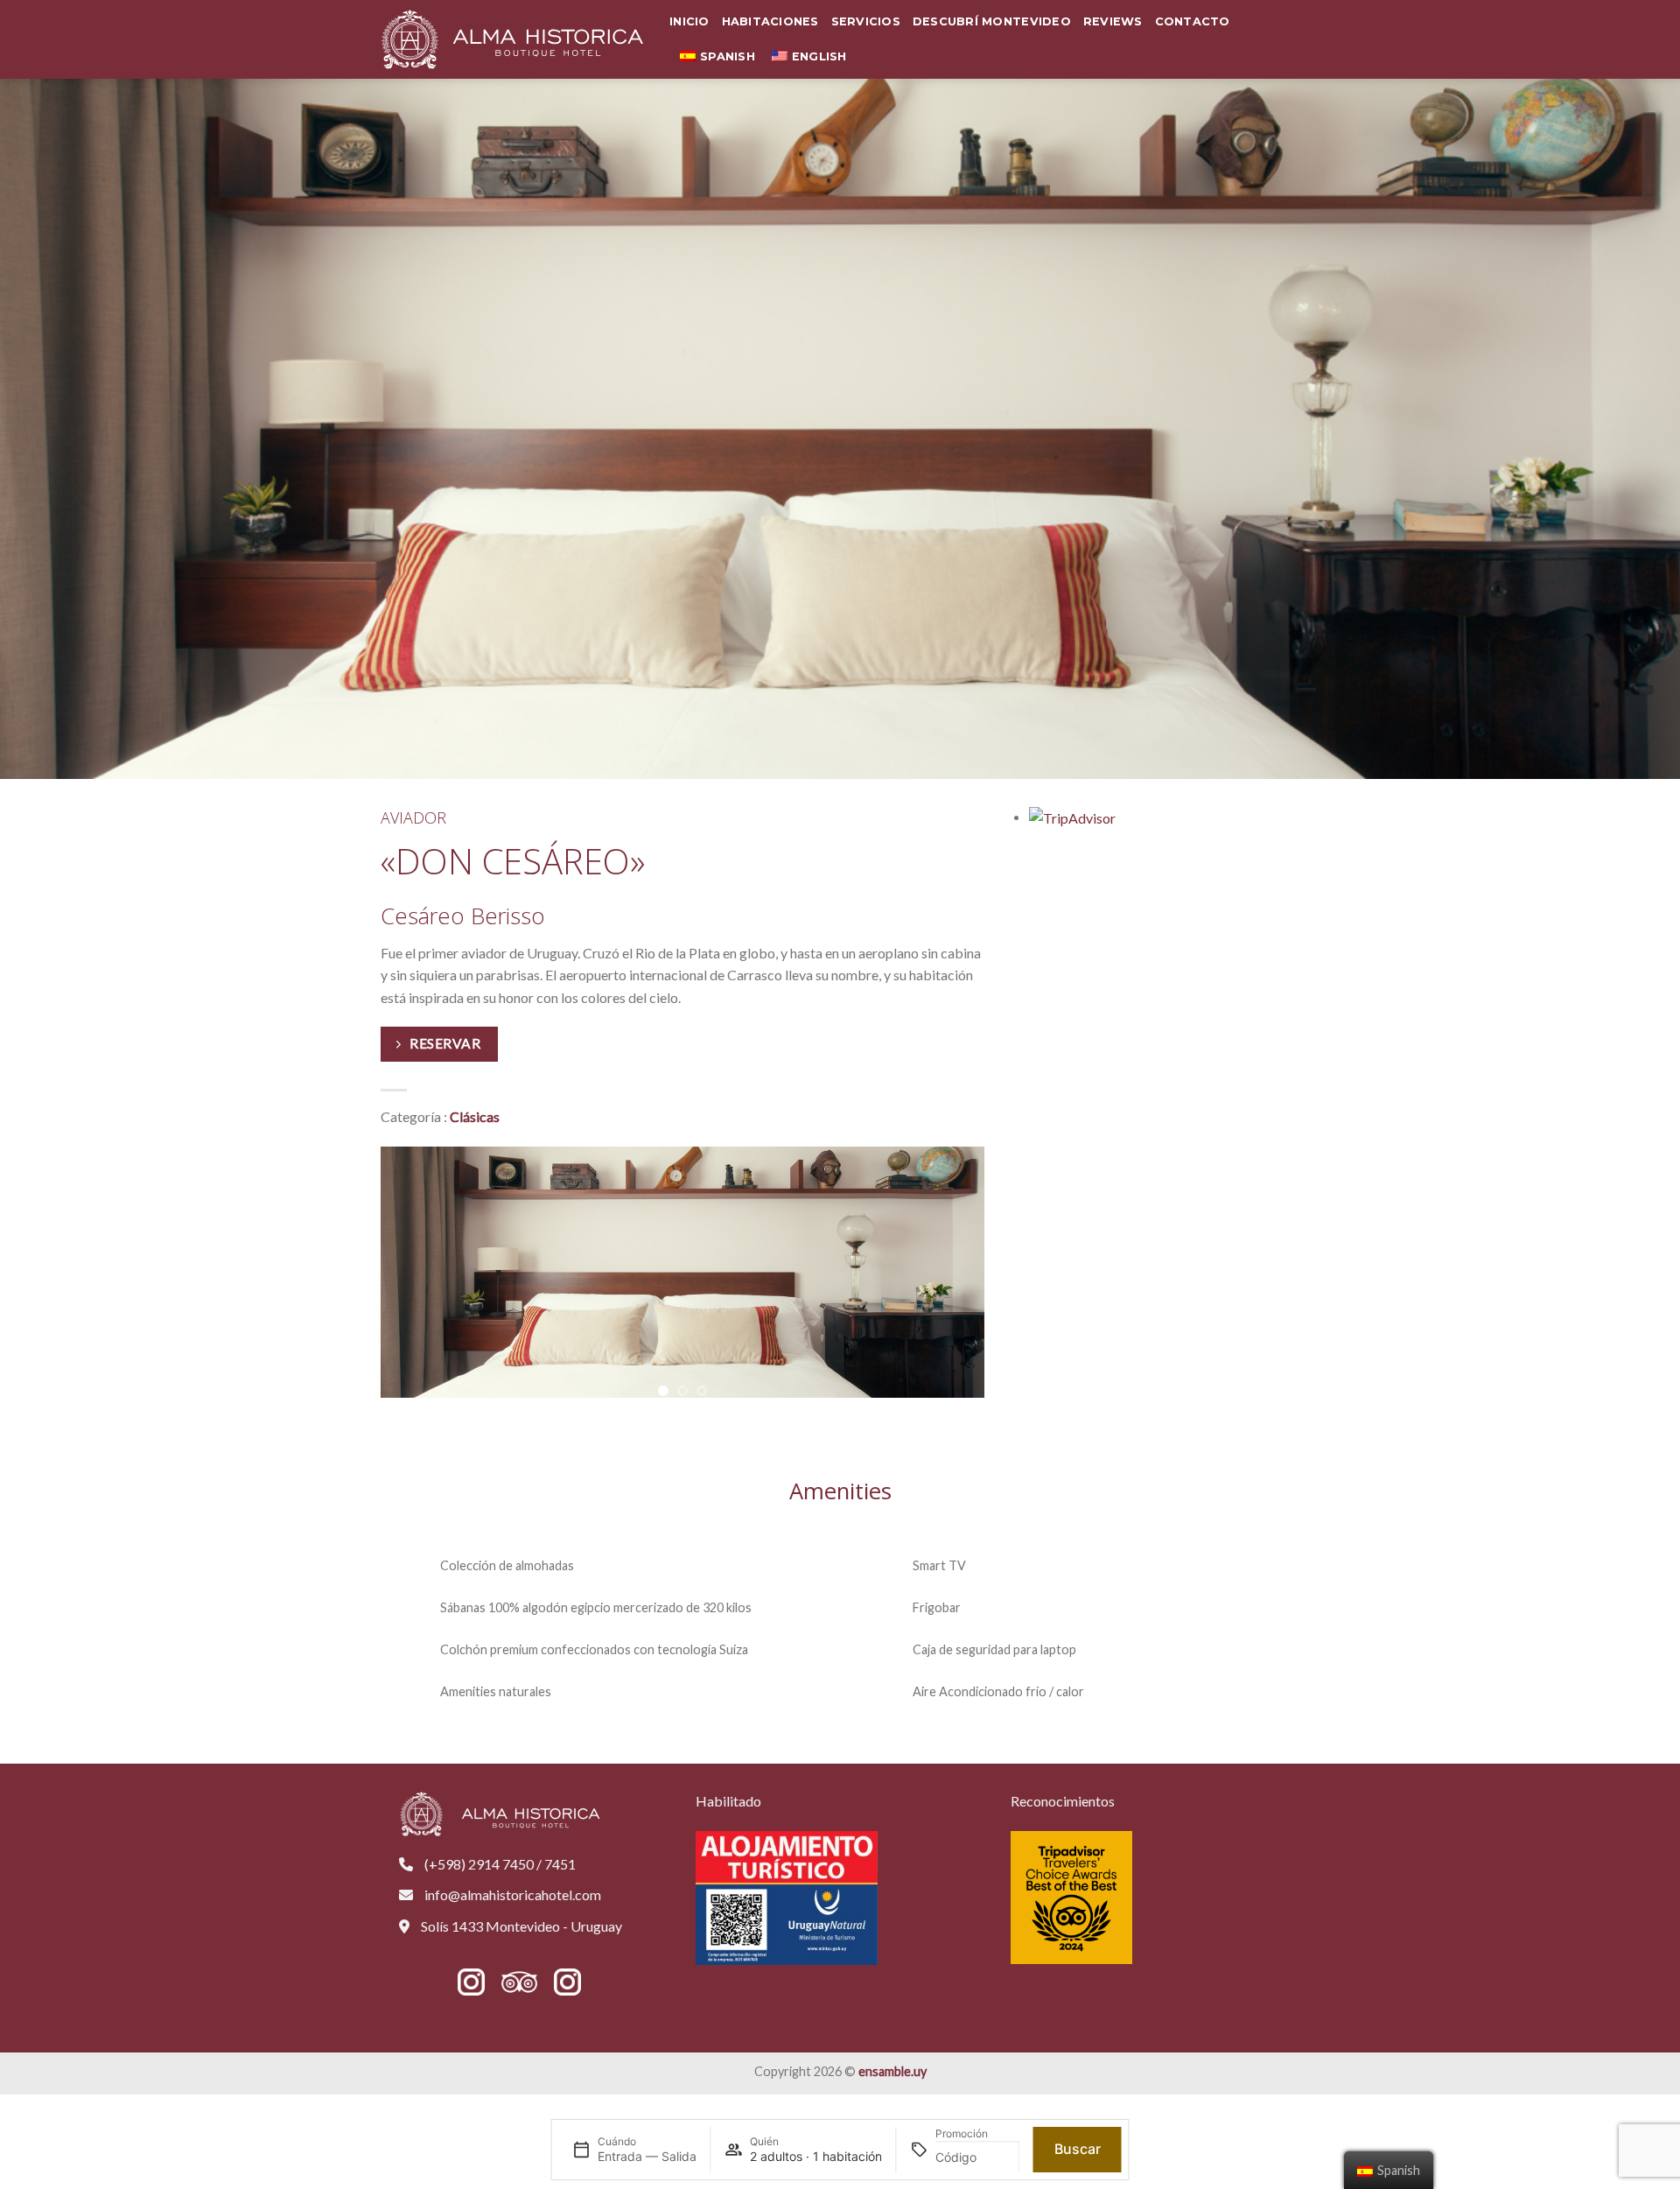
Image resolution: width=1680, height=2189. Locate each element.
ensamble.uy (892, 2071)
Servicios (866, 21)
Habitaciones (770, 21)
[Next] (984, 1273)
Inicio (689, 21)
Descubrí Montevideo (992, 21)
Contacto (1193, 21)
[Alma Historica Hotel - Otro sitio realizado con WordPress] (512, 39)
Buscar (1078, 2149)
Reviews (1113, 21)
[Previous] (381, 1273)
